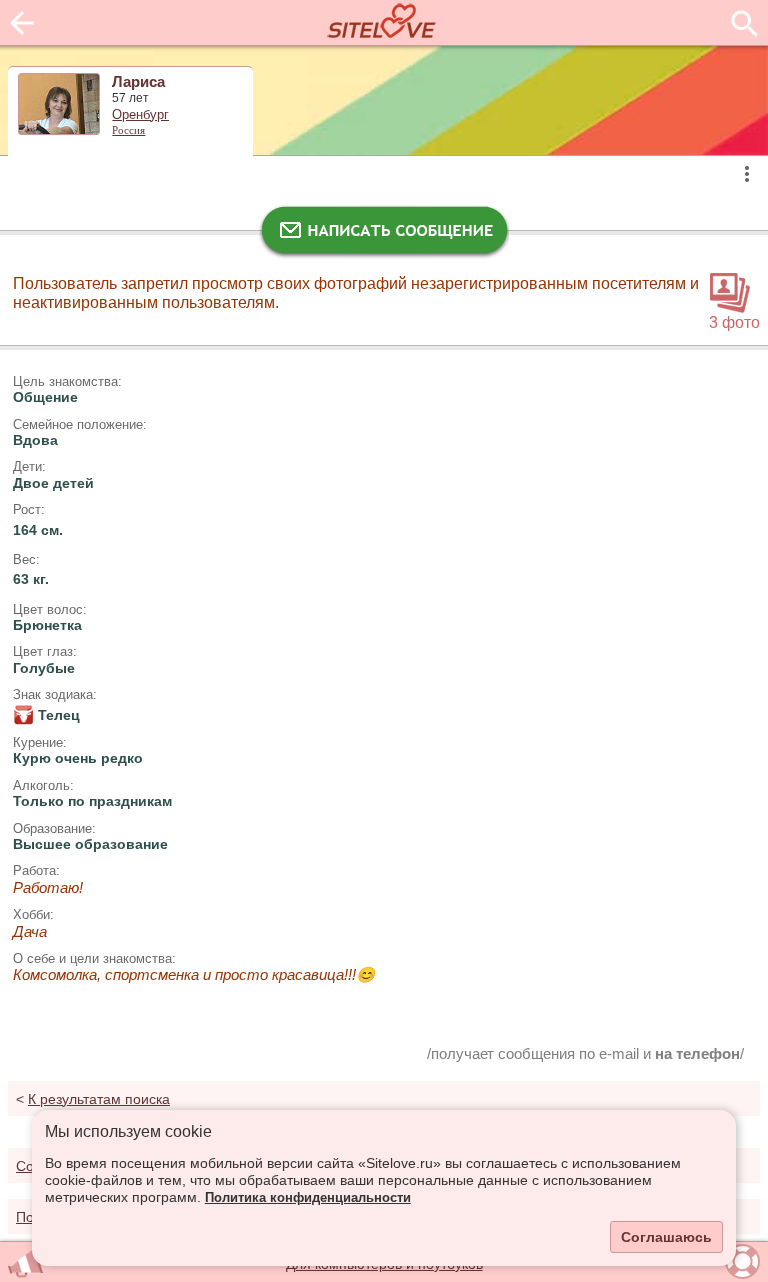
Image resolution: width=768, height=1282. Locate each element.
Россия (128, 130)
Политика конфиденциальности (308, 1198)
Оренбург (140, 115)
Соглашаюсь (666, 1237)
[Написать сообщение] (384, 235)
